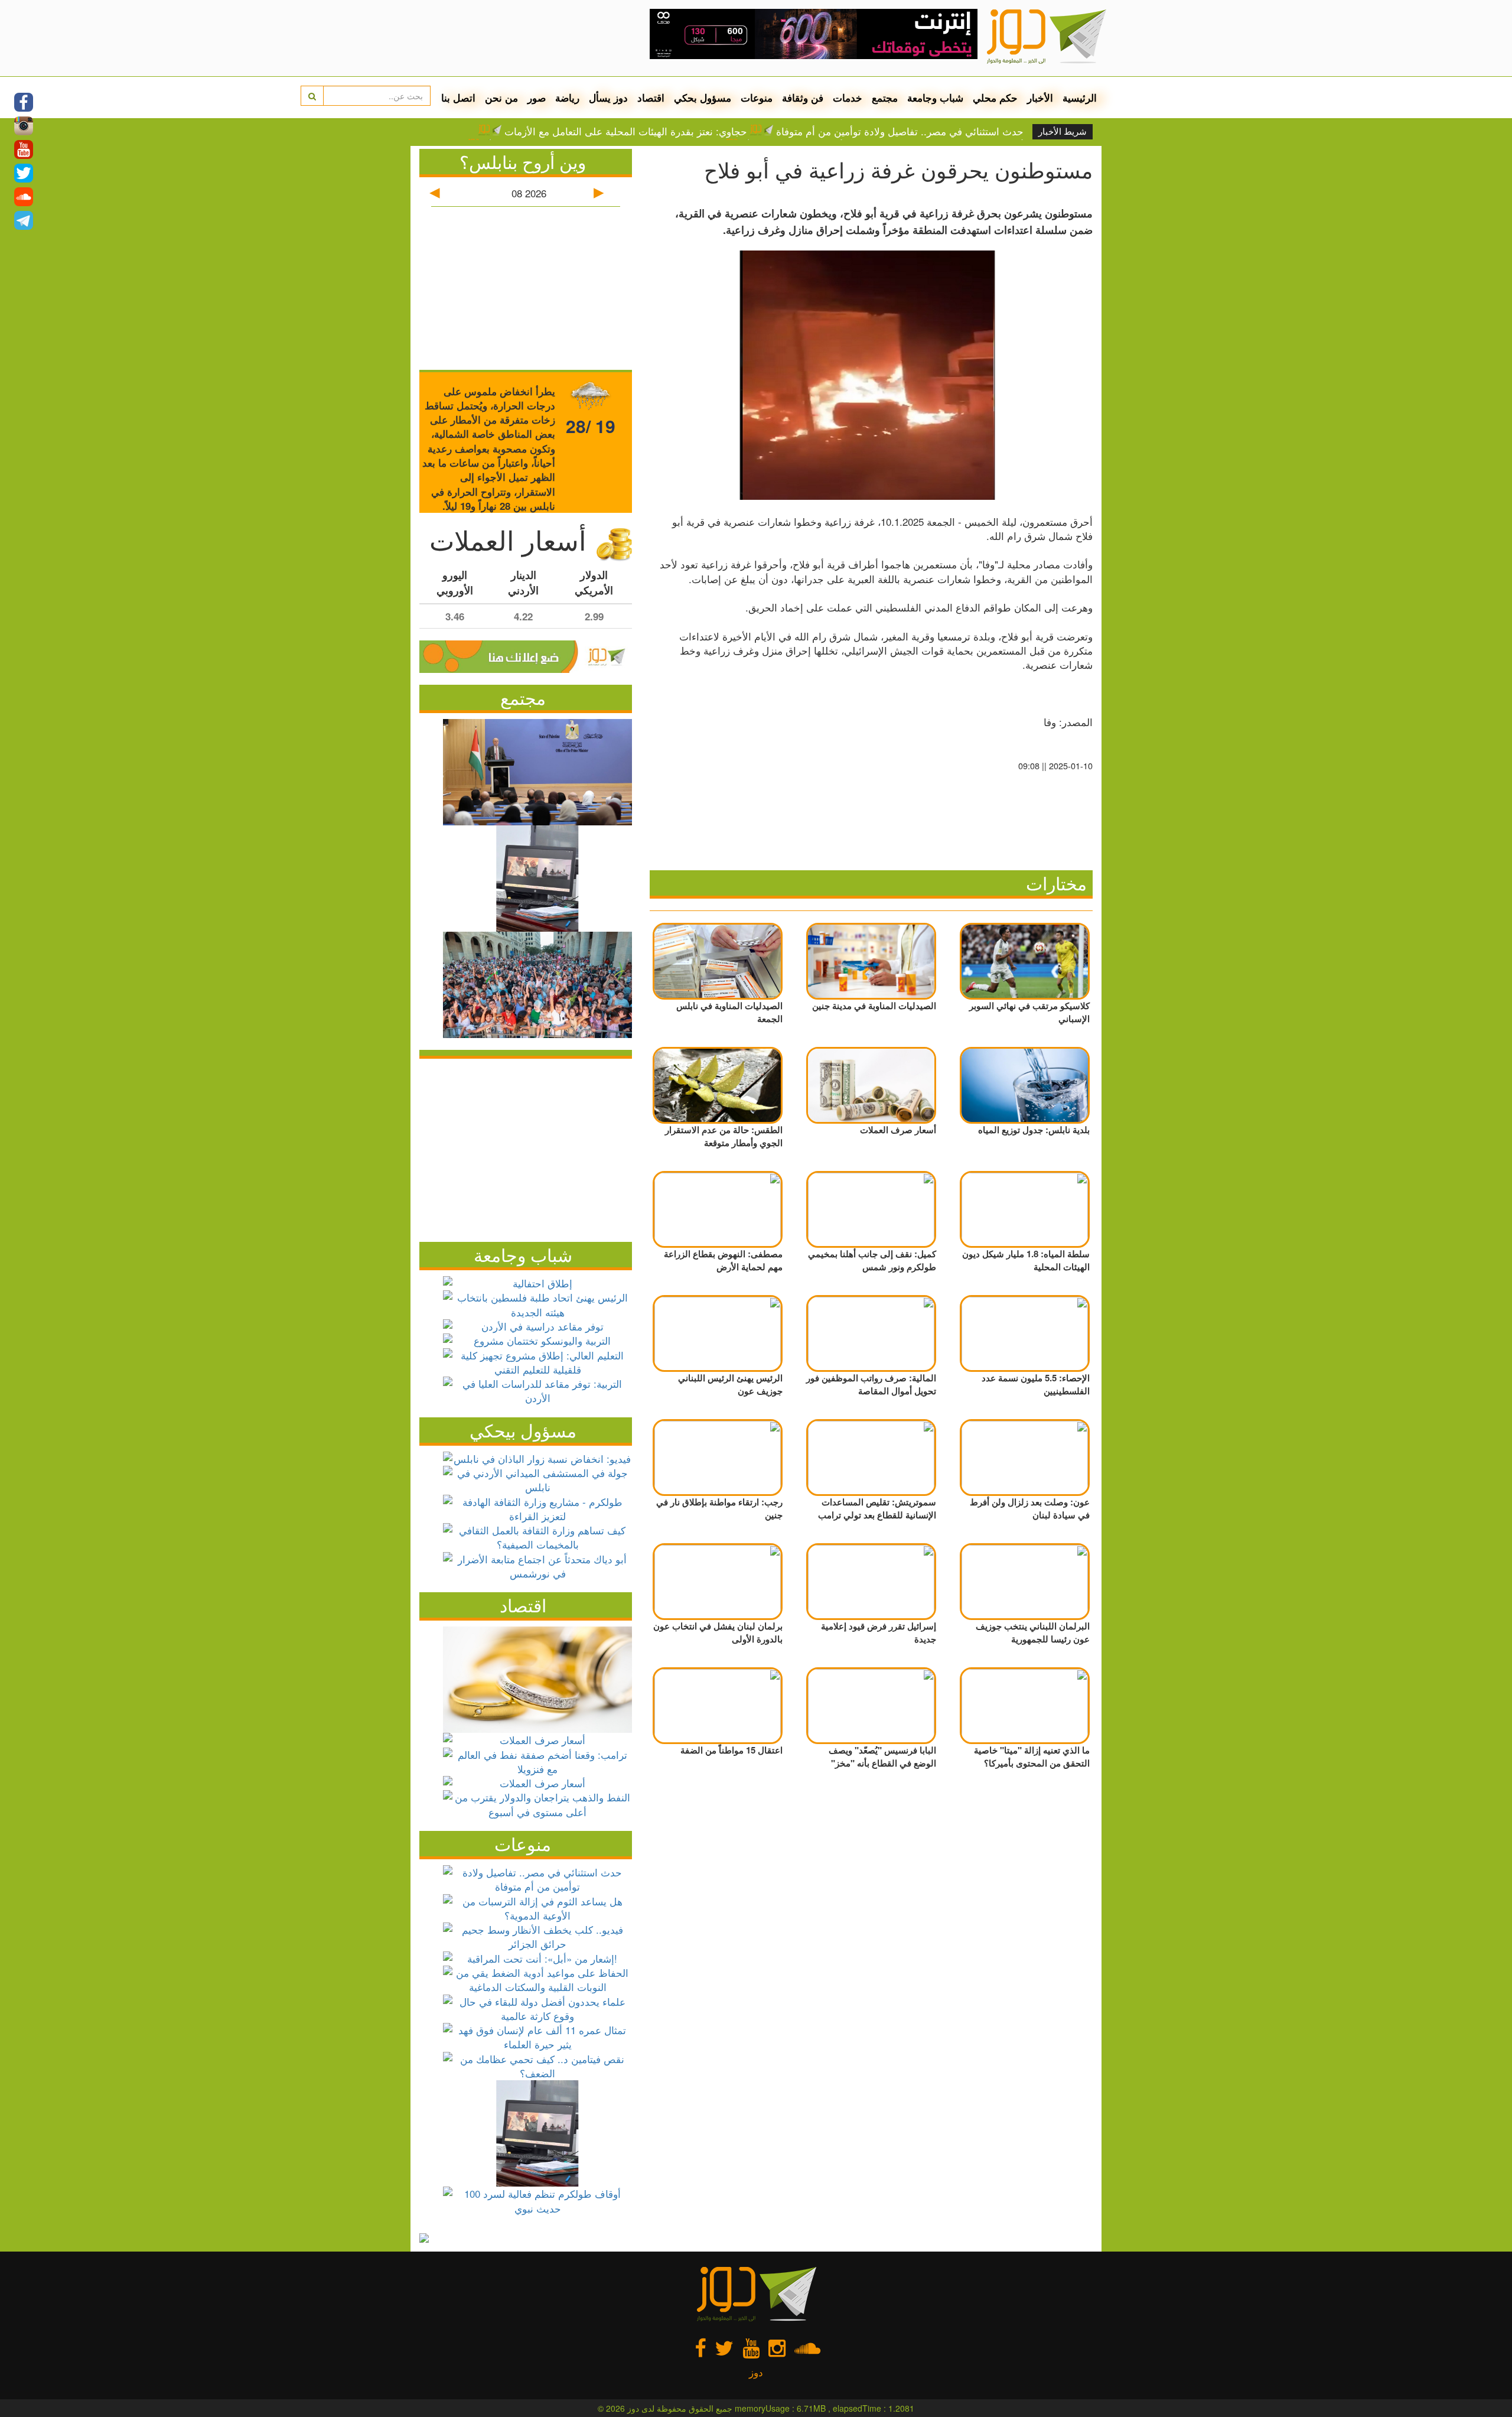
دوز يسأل (608, 97)
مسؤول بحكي (703, 97)
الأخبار (1040, 97)
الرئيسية (1080, 97)
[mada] (814, 30)
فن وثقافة (803, 97)
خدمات (848, 97)
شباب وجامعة (935, 97)
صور (537, 97)
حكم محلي (995, 97)
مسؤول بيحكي (523, 1430)
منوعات (757, 97)
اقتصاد (651, 97)
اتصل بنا (458, 97)
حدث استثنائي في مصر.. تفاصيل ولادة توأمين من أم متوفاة (900, 131)
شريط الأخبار (1063, 132)
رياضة (567, 97)
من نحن (501, 97)
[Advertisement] (526, 1147)
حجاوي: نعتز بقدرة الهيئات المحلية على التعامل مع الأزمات (626, 131)
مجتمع (885, 97)
